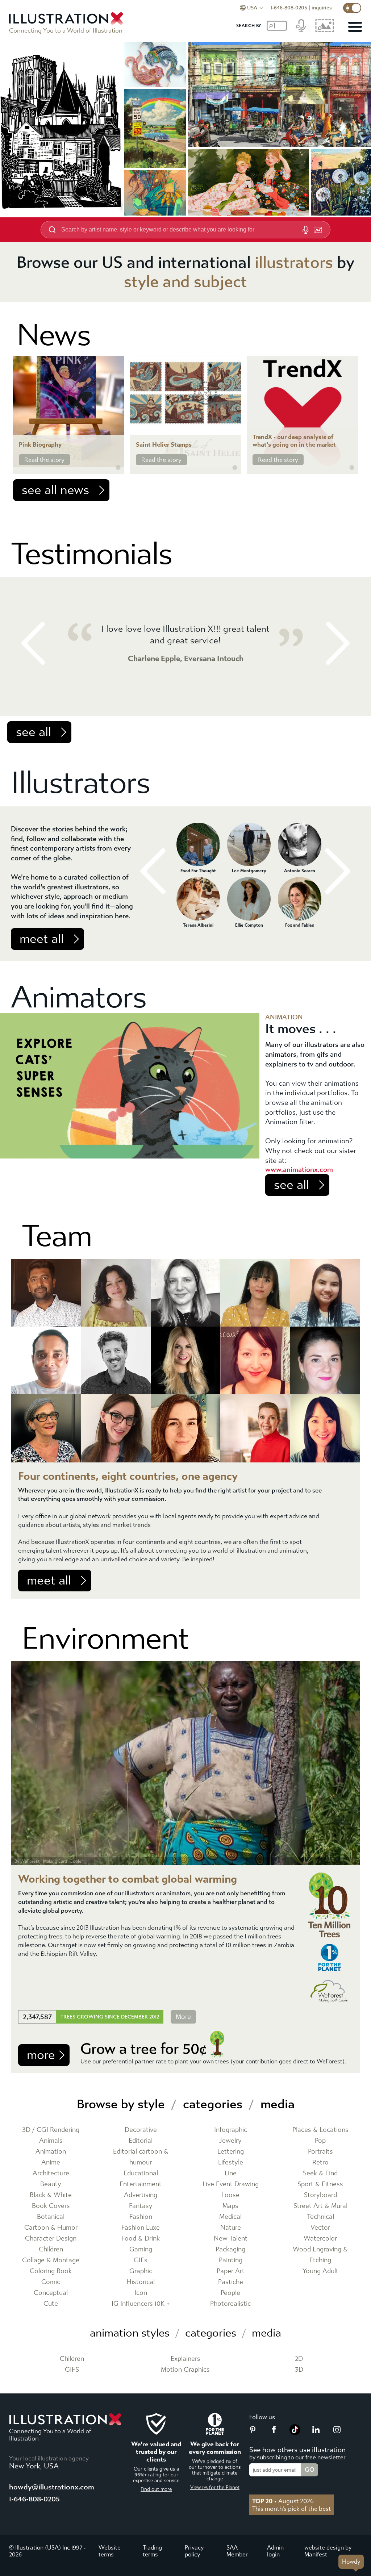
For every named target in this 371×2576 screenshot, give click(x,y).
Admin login (275, 2551)
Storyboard (320, 2195)
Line (231, 2173)
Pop (320, 2141)
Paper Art (231, 2271)
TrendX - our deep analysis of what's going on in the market (294, 441)
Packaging (230, 2249)
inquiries (322, 8)
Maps (230, 2206)
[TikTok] (295, 2433)
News (54, 335)
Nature (231, 2228)
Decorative (141, 2130)
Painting (231, 2260)
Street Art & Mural (320, 2206)
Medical (230, 2217)
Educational (141, 2173)
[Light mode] (352, 8)
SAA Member (237, 2551)
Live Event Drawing (231, 2184)
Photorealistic (230, 2304)
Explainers (185, 2359)
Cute (51, 2304)
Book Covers (51, 2206)
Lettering (231, 2152)
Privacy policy (194, 2551)
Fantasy (141, 2206)
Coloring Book (51, 2271)
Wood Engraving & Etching (320, 2255)
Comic (51, 2282)
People (230, 2293)
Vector (320, 2228)
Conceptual (51, 2293)
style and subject (185, 282)
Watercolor (320, 2239)
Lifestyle (231, 2162)
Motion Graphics (185, 2370)
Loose (230, 2195)
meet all (42, 939)
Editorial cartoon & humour (141, 2157)
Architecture (51, 2173)
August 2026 (283, 2501)
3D (299, 2370)
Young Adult (320, 2271)
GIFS (72, 2370)
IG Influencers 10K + (141, 2304)
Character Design (51, 2239)
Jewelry (230, 2141)
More (183, 2017)
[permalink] (118, 468)
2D (299, 2359)
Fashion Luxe (141, 2228)
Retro (320, 2162)
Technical (320, 2217)
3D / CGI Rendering (51, 2130)
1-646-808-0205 (289, 8)
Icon (141, 2293)
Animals (51, 2141)
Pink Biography (40, 445)
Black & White (51, 2195)
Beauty (51, 2184)
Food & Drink (141, 2239)
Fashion (141, 2217)
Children (51, 2249)
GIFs (141, 2260)
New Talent (231, 2239)
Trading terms (152, 2551)
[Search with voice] (305, 230)
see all (34, 732)
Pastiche (231, 2282)
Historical (141, 2282)
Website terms (110, 2551)
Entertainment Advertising (141, 2190)
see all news (55, 490)
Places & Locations (320, 2130)
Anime (51, 2162)
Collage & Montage (51, 2260)
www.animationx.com (299, 1170)
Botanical (51, 2217)
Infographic (231, 2130)
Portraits (320, 2152)
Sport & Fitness (320, 2184)
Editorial (141, 2141)
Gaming (141, 2249)
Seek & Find (320, 2173)
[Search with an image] (318, 230)
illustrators (294, 262)
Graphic (141, 2271)
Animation (51, 2152)
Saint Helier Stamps (164, 445)
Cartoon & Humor (51, 2228)
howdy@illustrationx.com (52, 2487)
